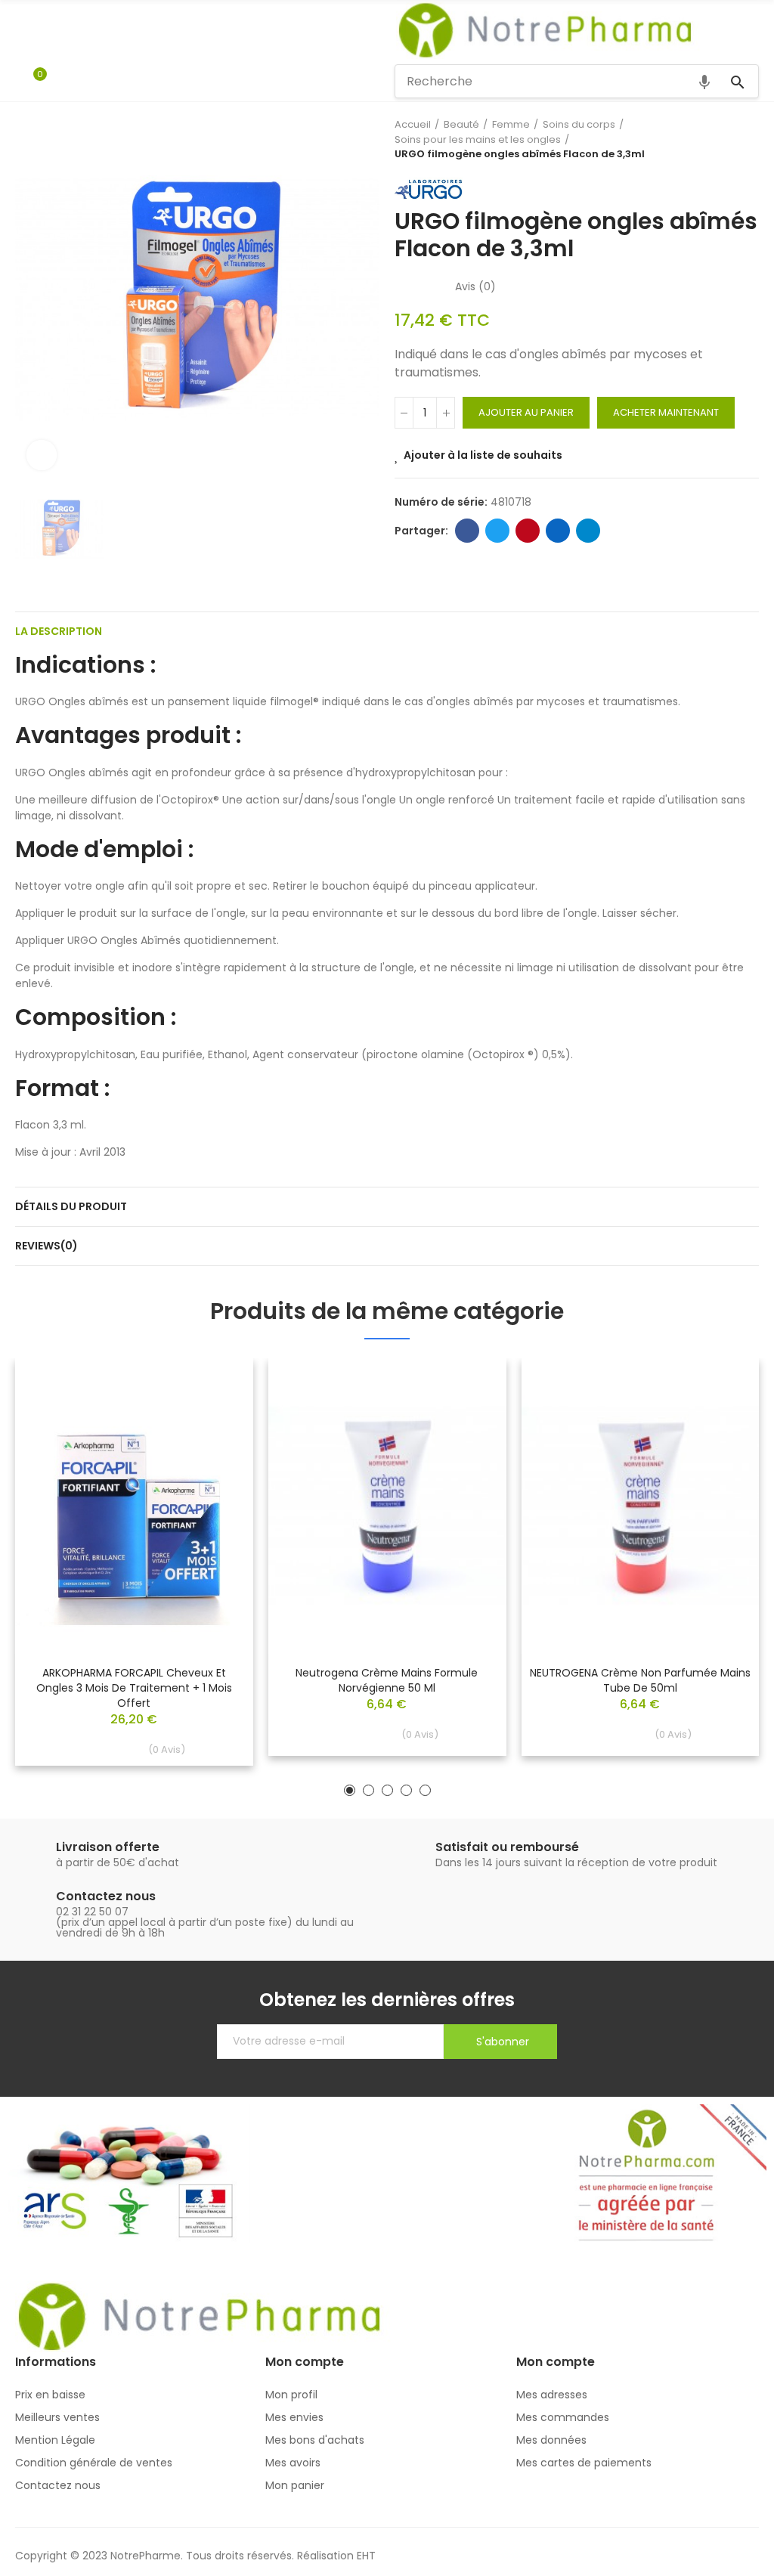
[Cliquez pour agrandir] (42, 455)
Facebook (467, 531)
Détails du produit (71, 1206)
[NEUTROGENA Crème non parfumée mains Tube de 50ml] (640, 1506)
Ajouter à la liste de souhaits (483, 455)
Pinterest (528, 531)
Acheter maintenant (666, 412)
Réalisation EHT (336, 2556)
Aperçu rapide (215, 1415)
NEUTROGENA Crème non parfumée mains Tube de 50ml (640, 1680)
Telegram (588, 531)
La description (59, 631)
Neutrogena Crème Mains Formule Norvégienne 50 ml (387, 1680)
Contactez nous (106, 1896)
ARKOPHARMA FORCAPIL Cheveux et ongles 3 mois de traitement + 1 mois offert (134, 1688)
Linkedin (558, 531)
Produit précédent (710, 139)
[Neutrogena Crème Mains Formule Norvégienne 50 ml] (387, 1506)
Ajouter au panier (526, 412)
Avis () (475, 286)
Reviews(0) (46, 1246)
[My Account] (62, 81)
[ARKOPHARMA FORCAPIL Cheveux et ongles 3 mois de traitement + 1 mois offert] (134, 1506)
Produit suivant (748, 139)
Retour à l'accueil (729, 139)
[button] (350, 1790)
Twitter (497, 531)
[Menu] (22, 30)
